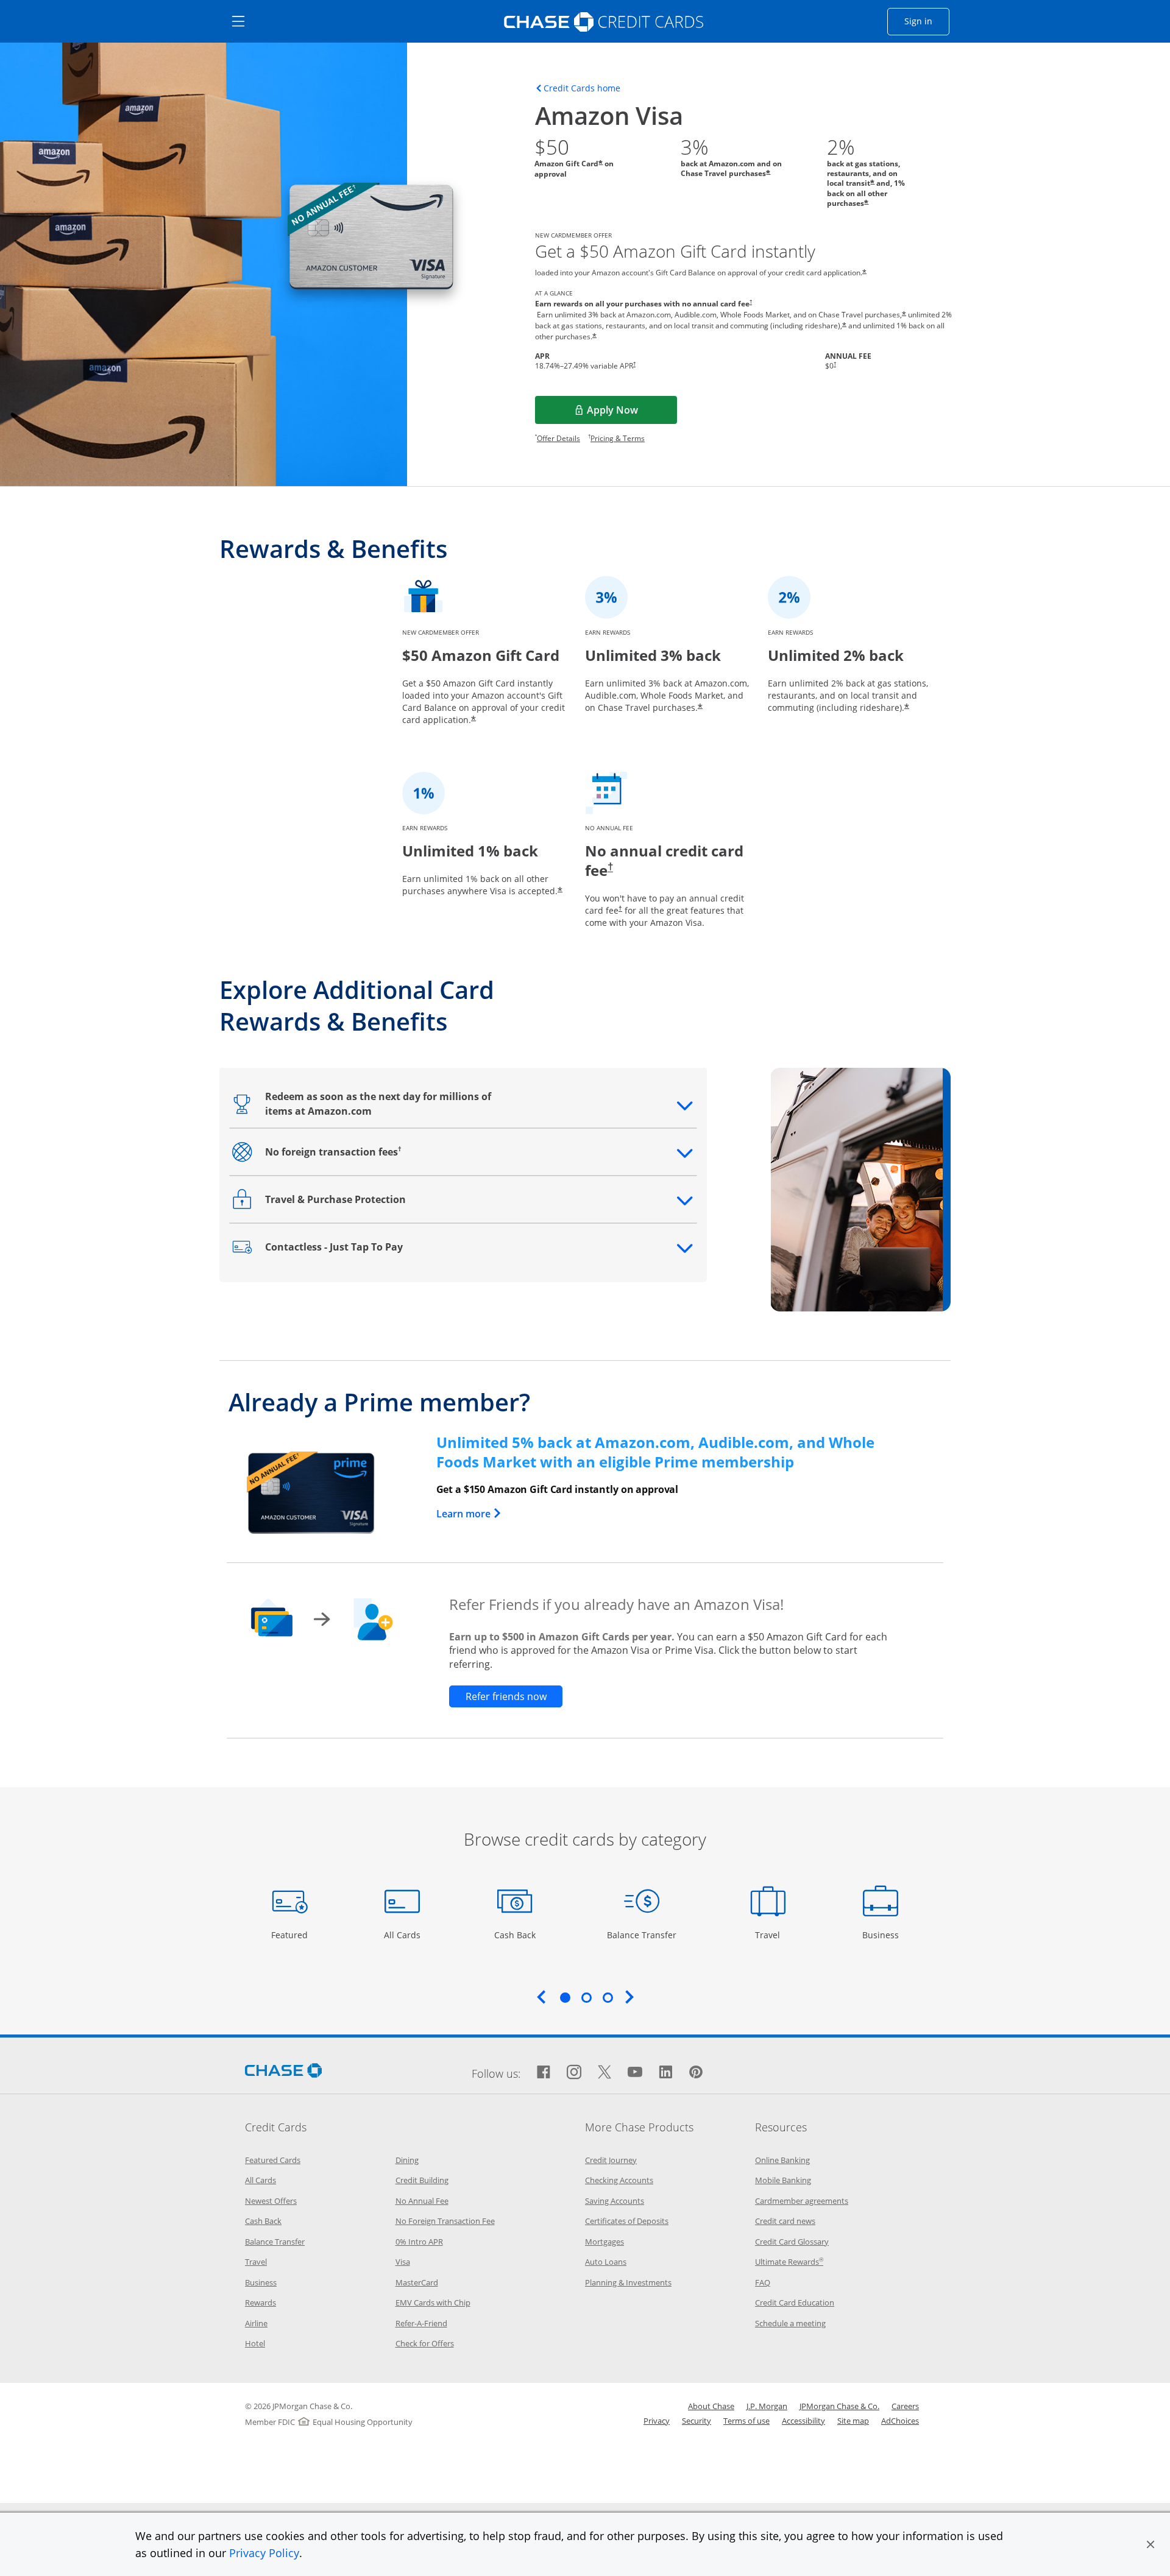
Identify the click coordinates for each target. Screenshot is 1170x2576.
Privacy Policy (264, 2553)
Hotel (255, 2343)
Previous (541, 1997)
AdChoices (900, 2421)
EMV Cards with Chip (433, 2303)
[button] (1150, 2544)
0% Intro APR (419, 2242)
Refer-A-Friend (421, 2323)
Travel (772, 1935)
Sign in (927, 21)
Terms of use (746, 2421)
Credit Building (422, 2180)
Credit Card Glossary (792, 2242)
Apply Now (631, 414)
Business (882, 1935)
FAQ (763, 2282)
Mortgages (604, 2242)
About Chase (711, 2406)
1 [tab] (565, 1997)
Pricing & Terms (618, 438)
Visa (403, 2262)
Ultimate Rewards (789, 2262)
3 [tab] (608, 1997)
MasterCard (417, 2282)
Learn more (469, 1514)
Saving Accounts (615, 2201)
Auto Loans (606, 2262)
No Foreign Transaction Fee (445, 2221)
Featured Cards (273, 2160)
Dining (407, 2160)
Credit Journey (611, 2160)
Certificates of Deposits (627, 2221)
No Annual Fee (422, 2201)
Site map (853, 2421)
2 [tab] (586, 1997)
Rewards (261, 2303)
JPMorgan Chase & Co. (839, 2406)
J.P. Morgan (767, 2406)
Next (629, 1997)
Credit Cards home (582, 88)
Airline (256, 2323)
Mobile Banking (783, 2180)
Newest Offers (271, 2201)
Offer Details (558, 438)
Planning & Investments (628, 2282)
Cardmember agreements (802, 2201)
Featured (291, 1935)
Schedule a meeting (790, 2323)
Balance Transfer (642, 1935)
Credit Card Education (795, 2303)
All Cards (404, 1935)
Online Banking (782, 2160)
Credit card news (785, 2221)
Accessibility (803, 2421)
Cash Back (515, 1935)
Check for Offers (425, 2343)
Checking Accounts (619, 2180)
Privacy (657, 2421)
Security (697, 2421)
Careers (905, 2406)
